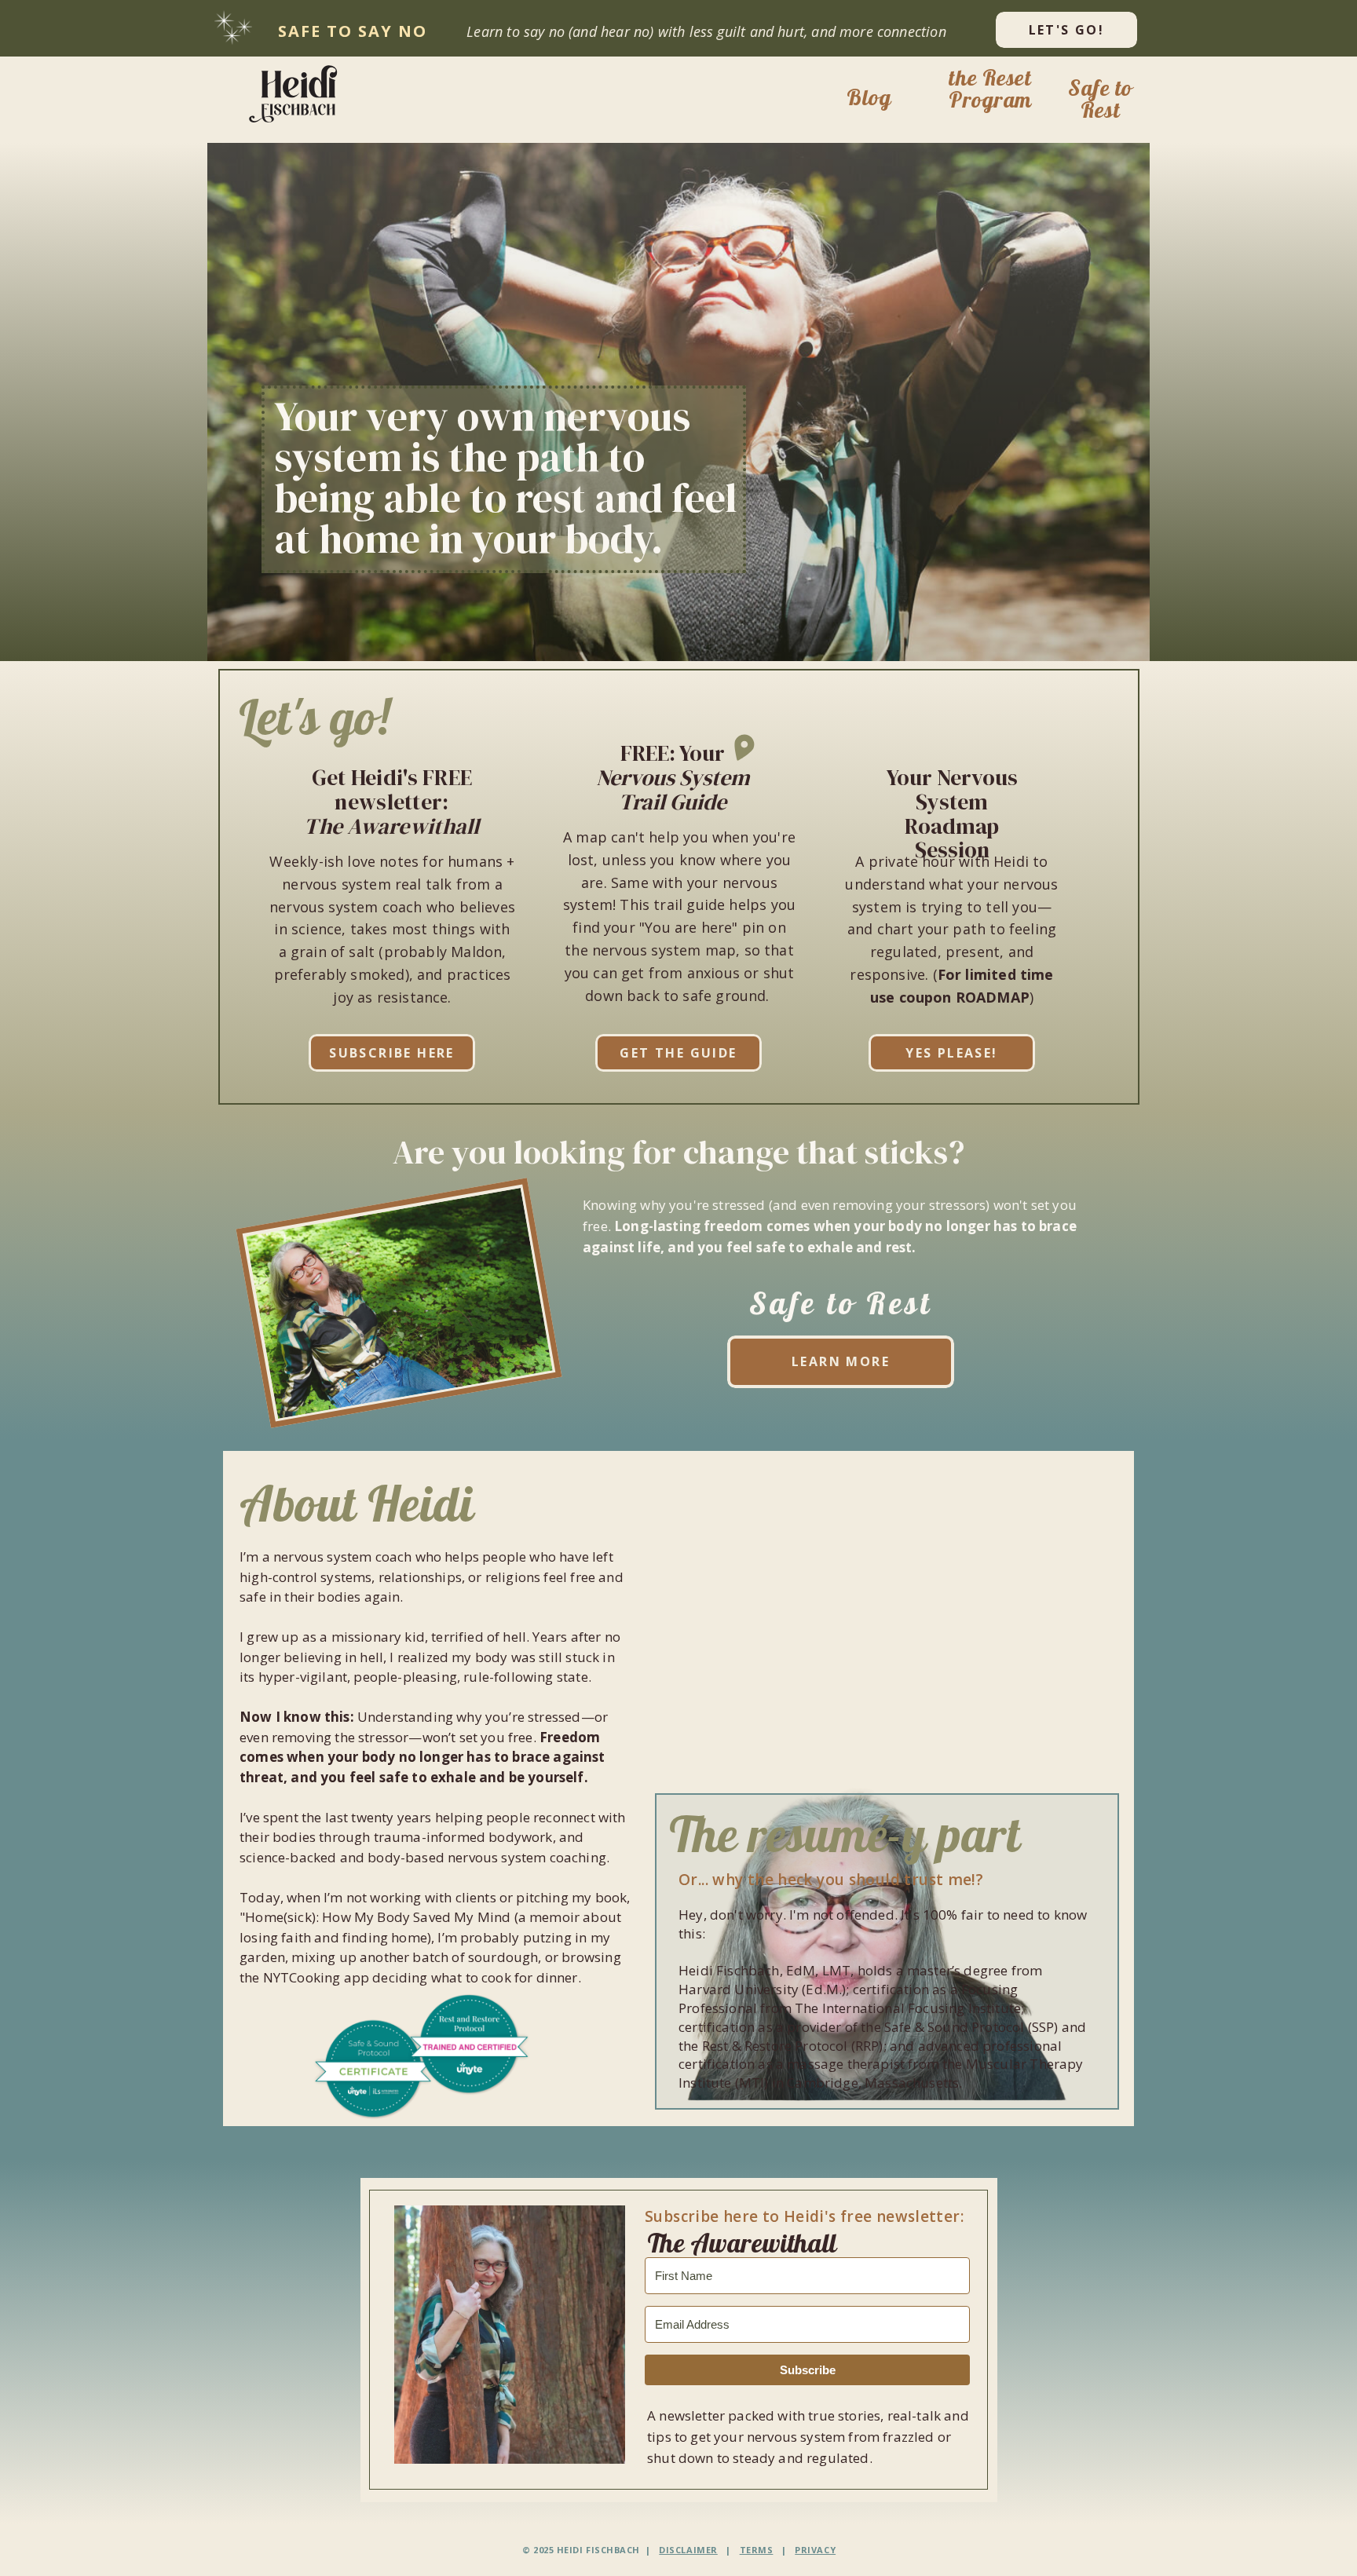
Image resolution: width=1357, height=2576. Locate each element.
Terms (757, 2550)
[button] (298, 93)
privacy (815, 2550)
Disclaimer (688, 2550)
